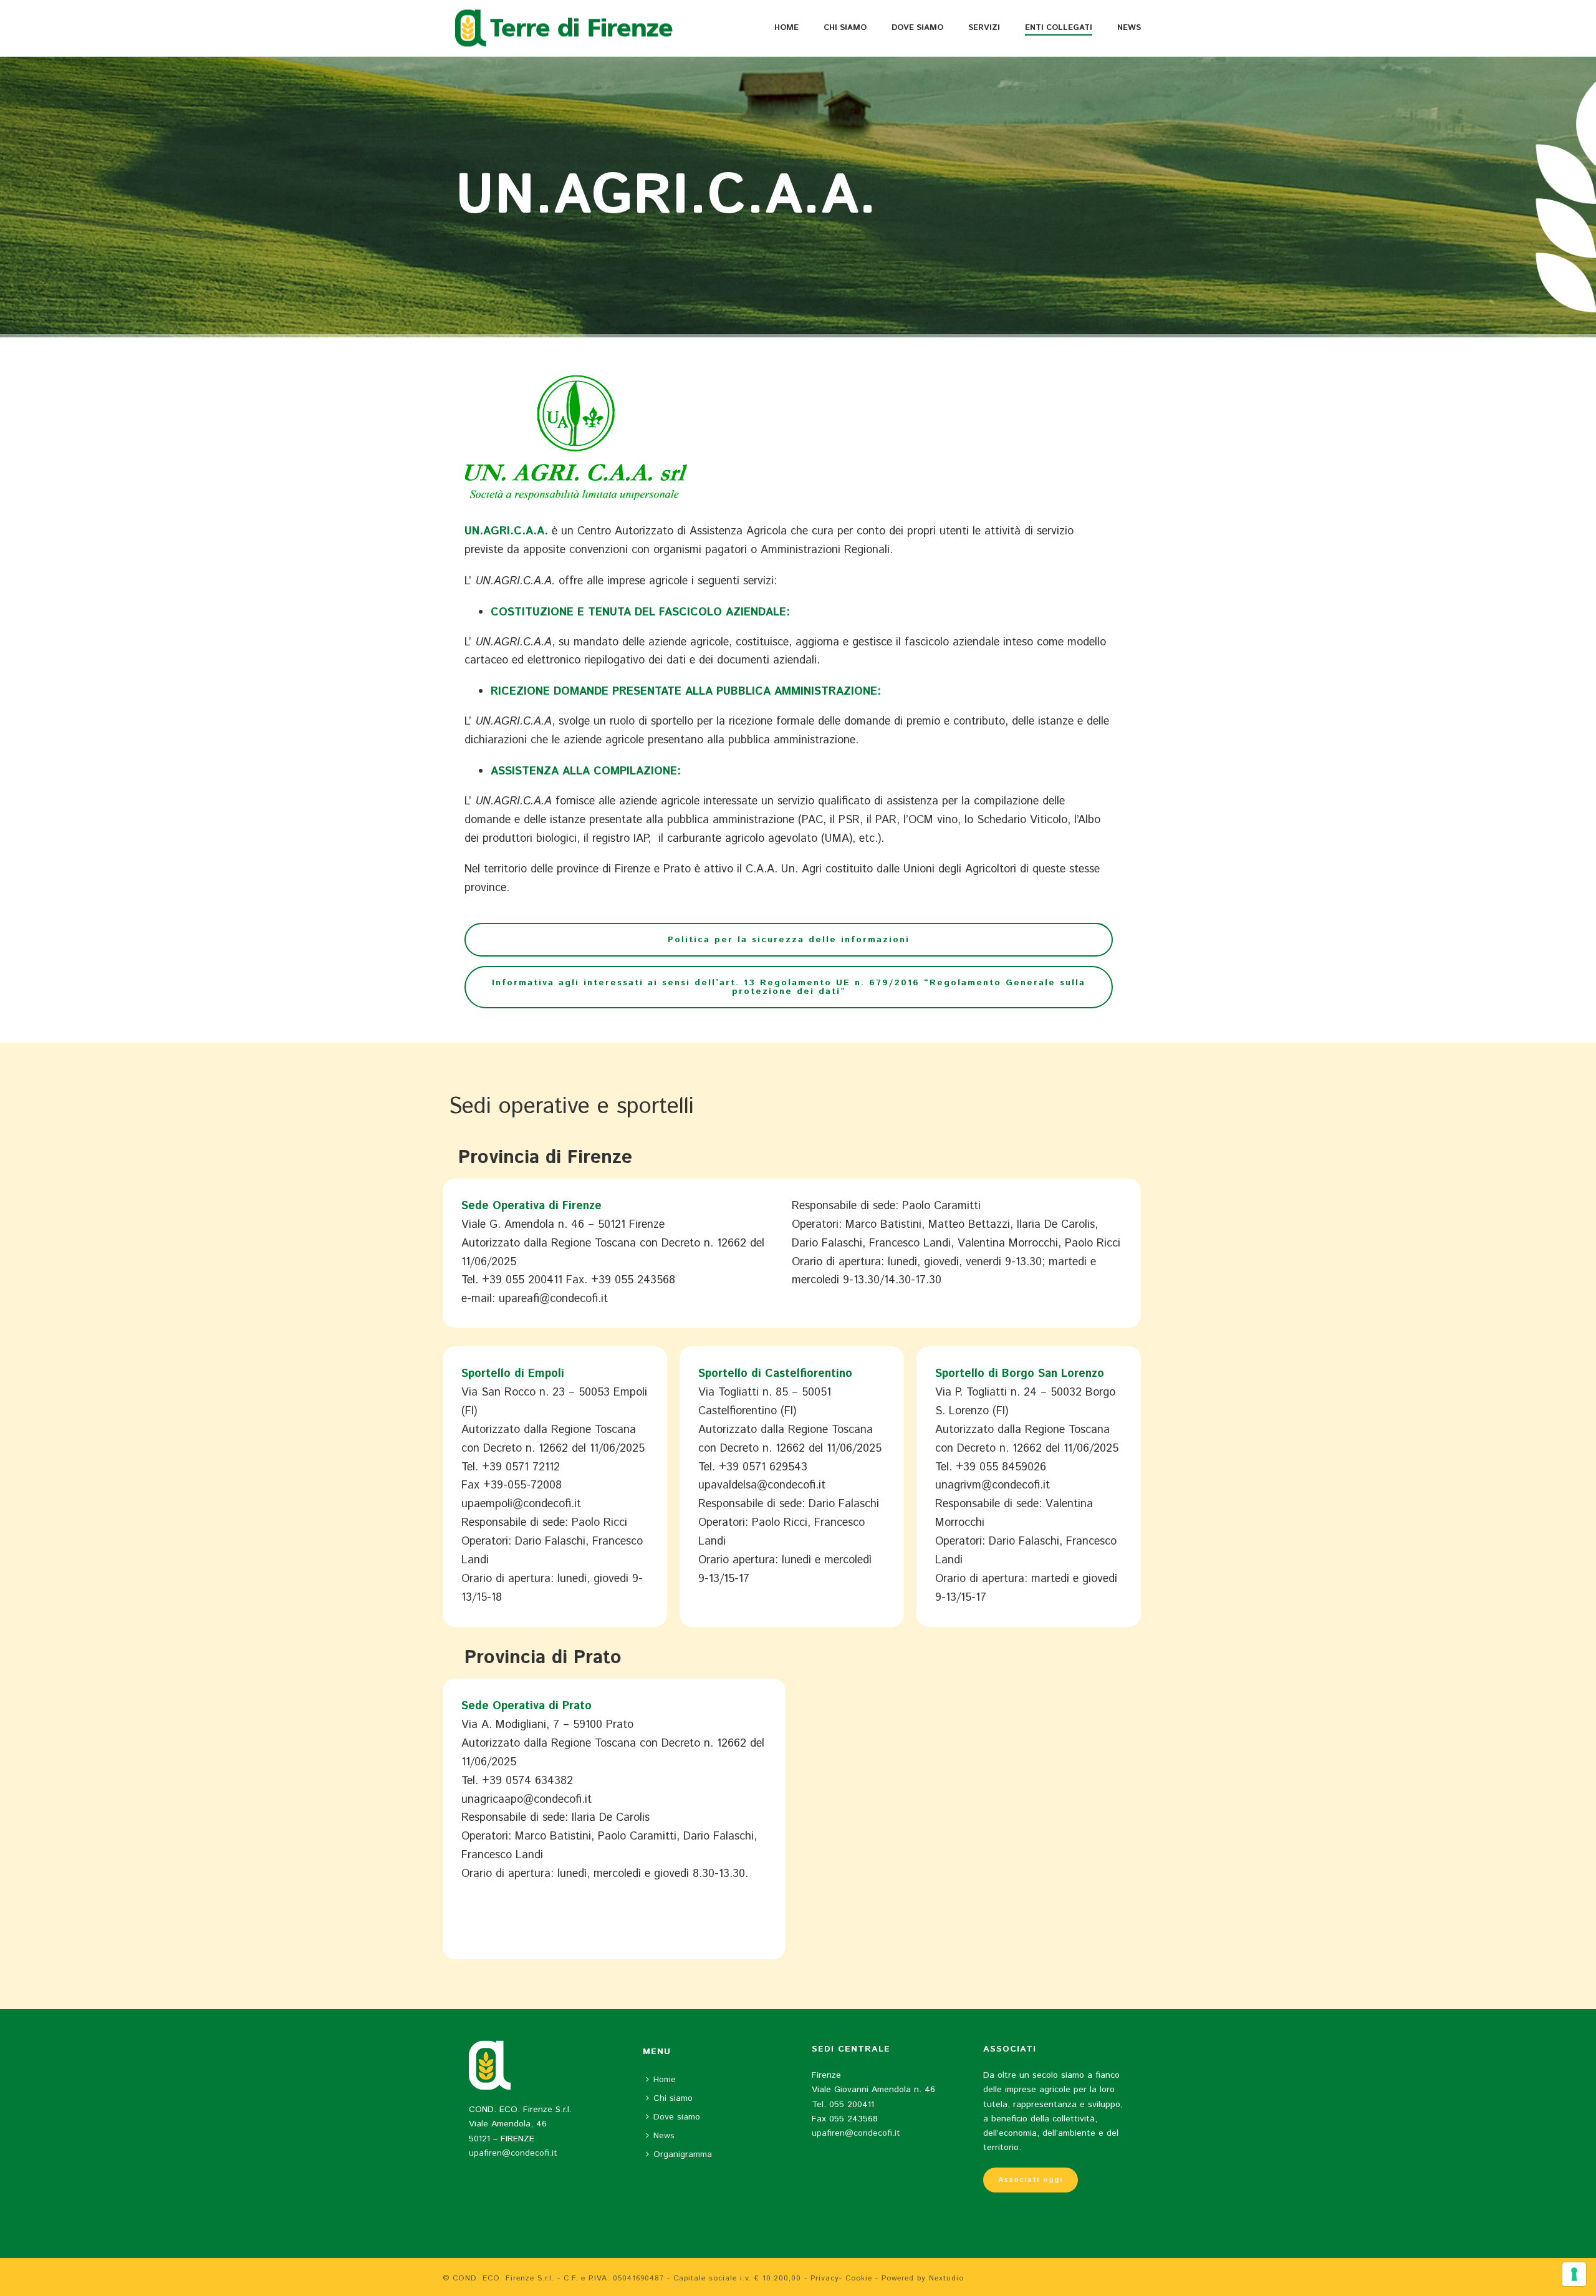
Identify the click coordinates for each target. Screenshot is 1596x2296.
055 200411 (852, 2105)
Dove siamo (917, 28)
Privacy (825, 2278)
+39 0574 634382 (527, 1781)
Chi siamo (845, 28)
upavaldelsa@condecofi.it (762, 1485)
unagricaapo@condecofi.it (526, 1800)
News (1129, 28)
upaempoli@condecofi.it (521, 1504)
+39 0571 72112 (521, 1467)
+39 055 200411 (522, 1280)
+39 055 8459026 (1001, 1467)
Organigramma (683, 2154)
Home (786, 28)
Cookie (859, 2278)
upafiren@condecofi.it (513, 2153)
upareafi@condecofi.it (553, 1299)
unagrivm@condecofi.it (993, 1485)
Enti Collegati (1059, 28)
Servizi (984, 28)
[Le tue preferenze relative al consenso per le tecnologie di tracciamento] (1574, 2274)
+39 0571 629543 (763, 1467)
